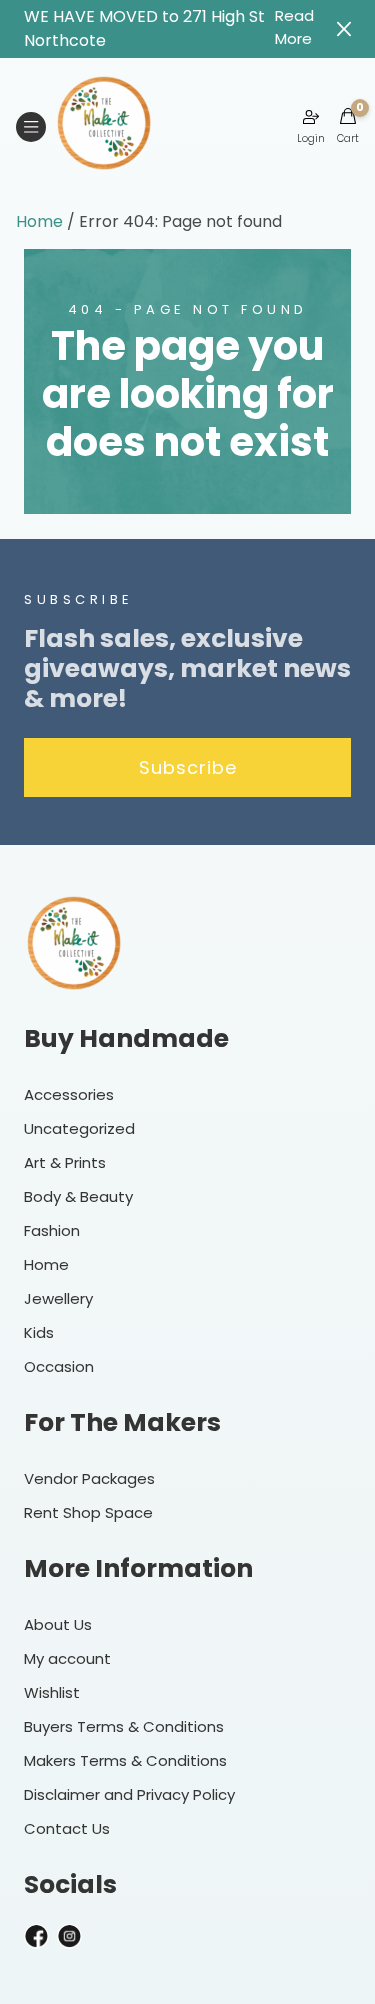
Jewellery (58, 1298)
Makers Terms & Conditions (125, 1760)
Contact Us (67, 1828)
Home (39, 221)
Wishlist (52, 1692)
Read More (294, 27)
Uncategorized (79, 1128)
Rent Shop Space (88, 1512)
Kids (39, 1332)
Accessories (69, 1094)
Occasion (59, 1366)
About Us (58, 1624)
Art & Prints (65, 1162)
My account (67, 1658)
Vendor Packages (89, 1478)
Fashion (52, 1230)
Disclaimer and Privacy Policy (129, 1794)
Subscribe (188, 767)
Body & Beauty (78, 1196)
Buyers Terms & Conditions (124, 1726)
